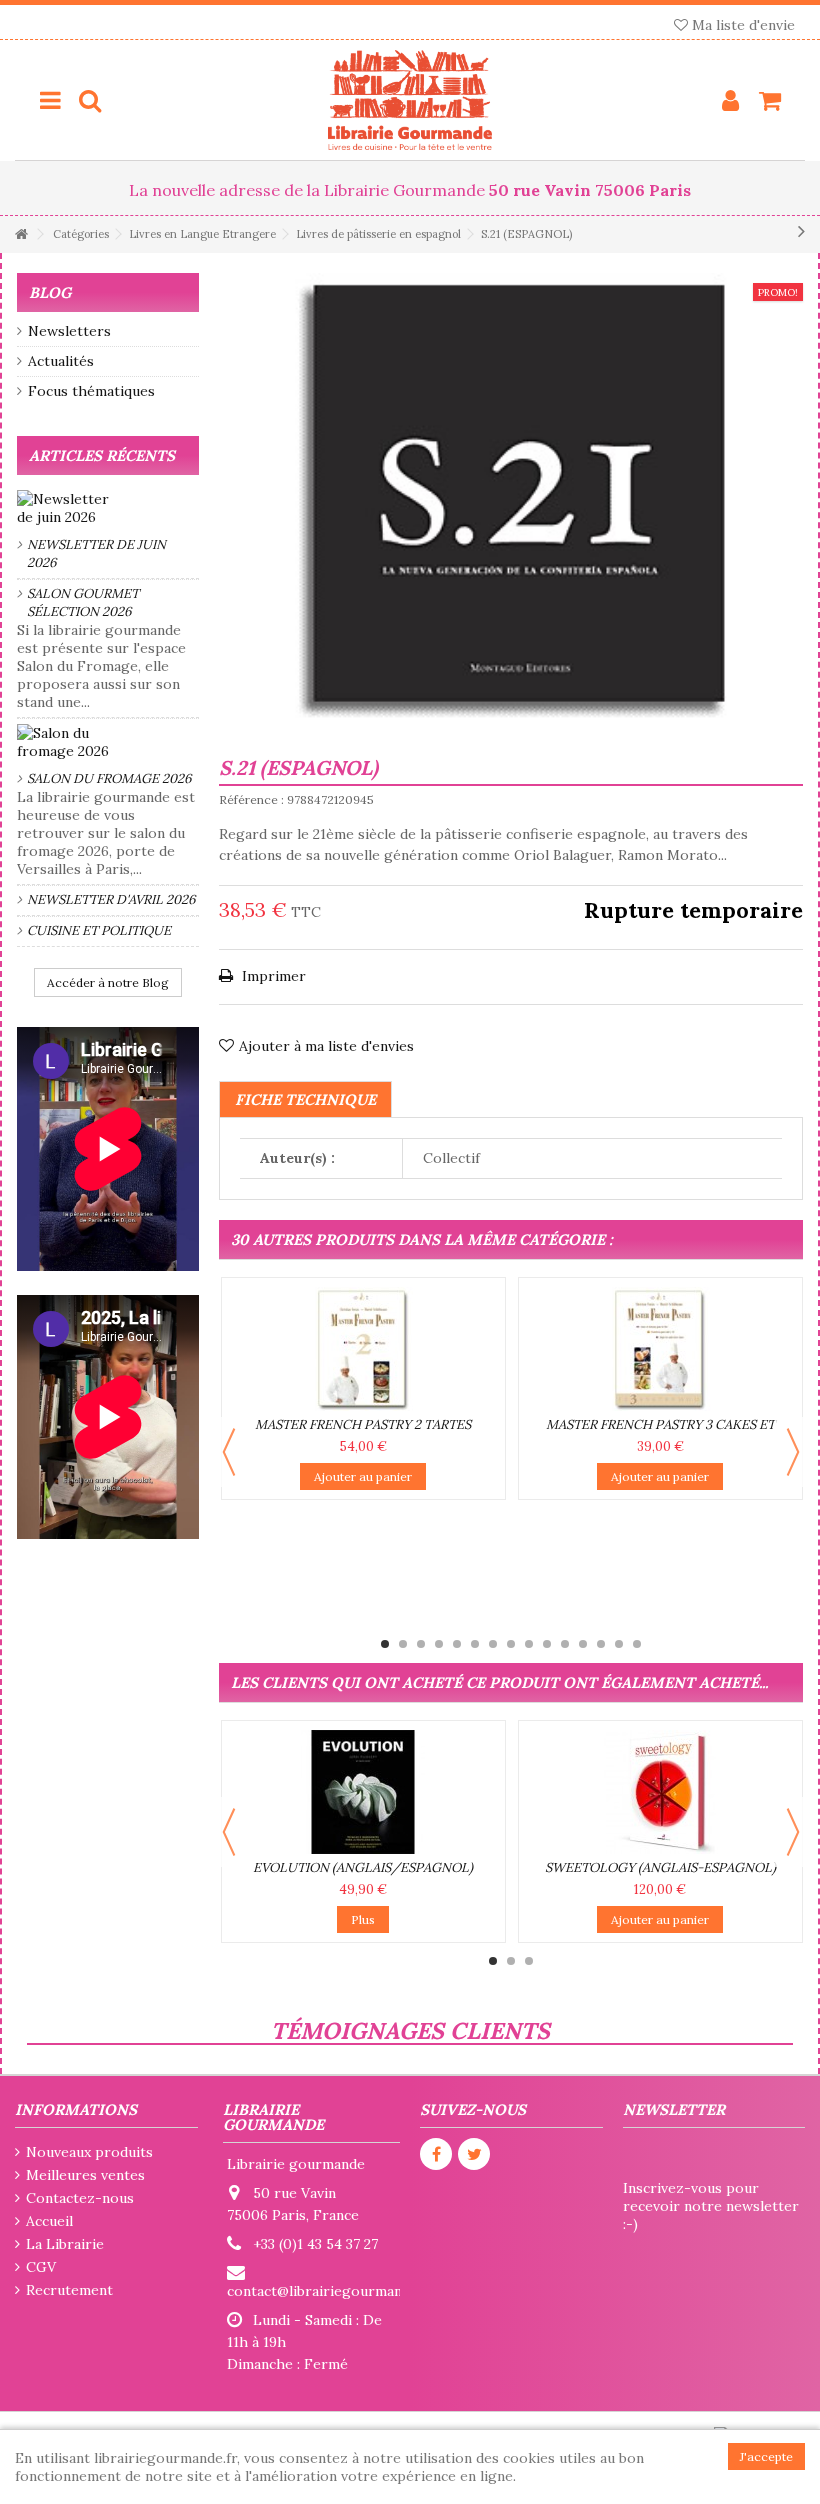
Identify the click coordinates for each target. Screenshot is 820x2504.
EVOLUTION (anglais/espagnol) (363, 1867)
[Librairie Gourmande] (410, 100)
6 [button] (475, 1644)
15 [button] (637, 1644)
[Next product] (801, 231)
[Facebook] (436, 2154)
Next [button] (793, 1452)
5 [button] (457, 1644)
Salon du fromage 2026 (109, 778)
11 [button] (565, 1644)
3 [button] (421, 1644)
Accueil (49, 2221)
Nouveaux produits (89, 2152)
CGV (41, 2267)
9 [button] (529, 1644)
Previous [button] (229, 1452)
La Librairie (65, 2244)
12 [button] (583, 1644)
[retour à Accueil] (21, 234)
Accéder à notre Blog (108, 982)
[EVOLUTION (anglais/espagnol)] (363, 1792)
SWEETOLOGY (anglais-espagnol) (660, 1867)
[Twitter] (474, 2154)
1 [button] (385, 1644)
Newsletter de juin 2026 (96, 553)
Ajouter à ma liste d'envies (326, 1046)
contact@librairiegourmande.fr (330, 2291)
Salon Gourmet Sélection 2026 (83, 602)
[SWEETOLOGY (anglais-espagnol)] (660, 1792)
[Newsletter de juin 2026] (108, 508)
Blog (50, 292)
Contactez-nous (80, 2198)
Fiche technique (305, 1099)
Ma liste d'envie (741, 25)
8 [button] (511, 1644)
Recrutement (69, 2290)
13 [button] (601, 1644)
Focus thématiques (91, 391)
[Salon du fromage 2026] (108, 742)
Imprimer (272, 976)
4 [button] (439, 1644)
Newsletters (69, 331)
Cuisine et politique (99, 930)
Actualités (61, 361)
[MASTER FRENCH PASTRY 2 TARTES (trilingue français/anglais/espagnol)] (363, 1349)
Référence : (251, 799)
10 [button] (547, 1644)
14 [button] (619, 1644)
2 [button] (403, 1644)
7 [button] (493, 1644)
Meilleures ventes (85, 2175)
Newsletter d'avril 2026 (111, 899)
